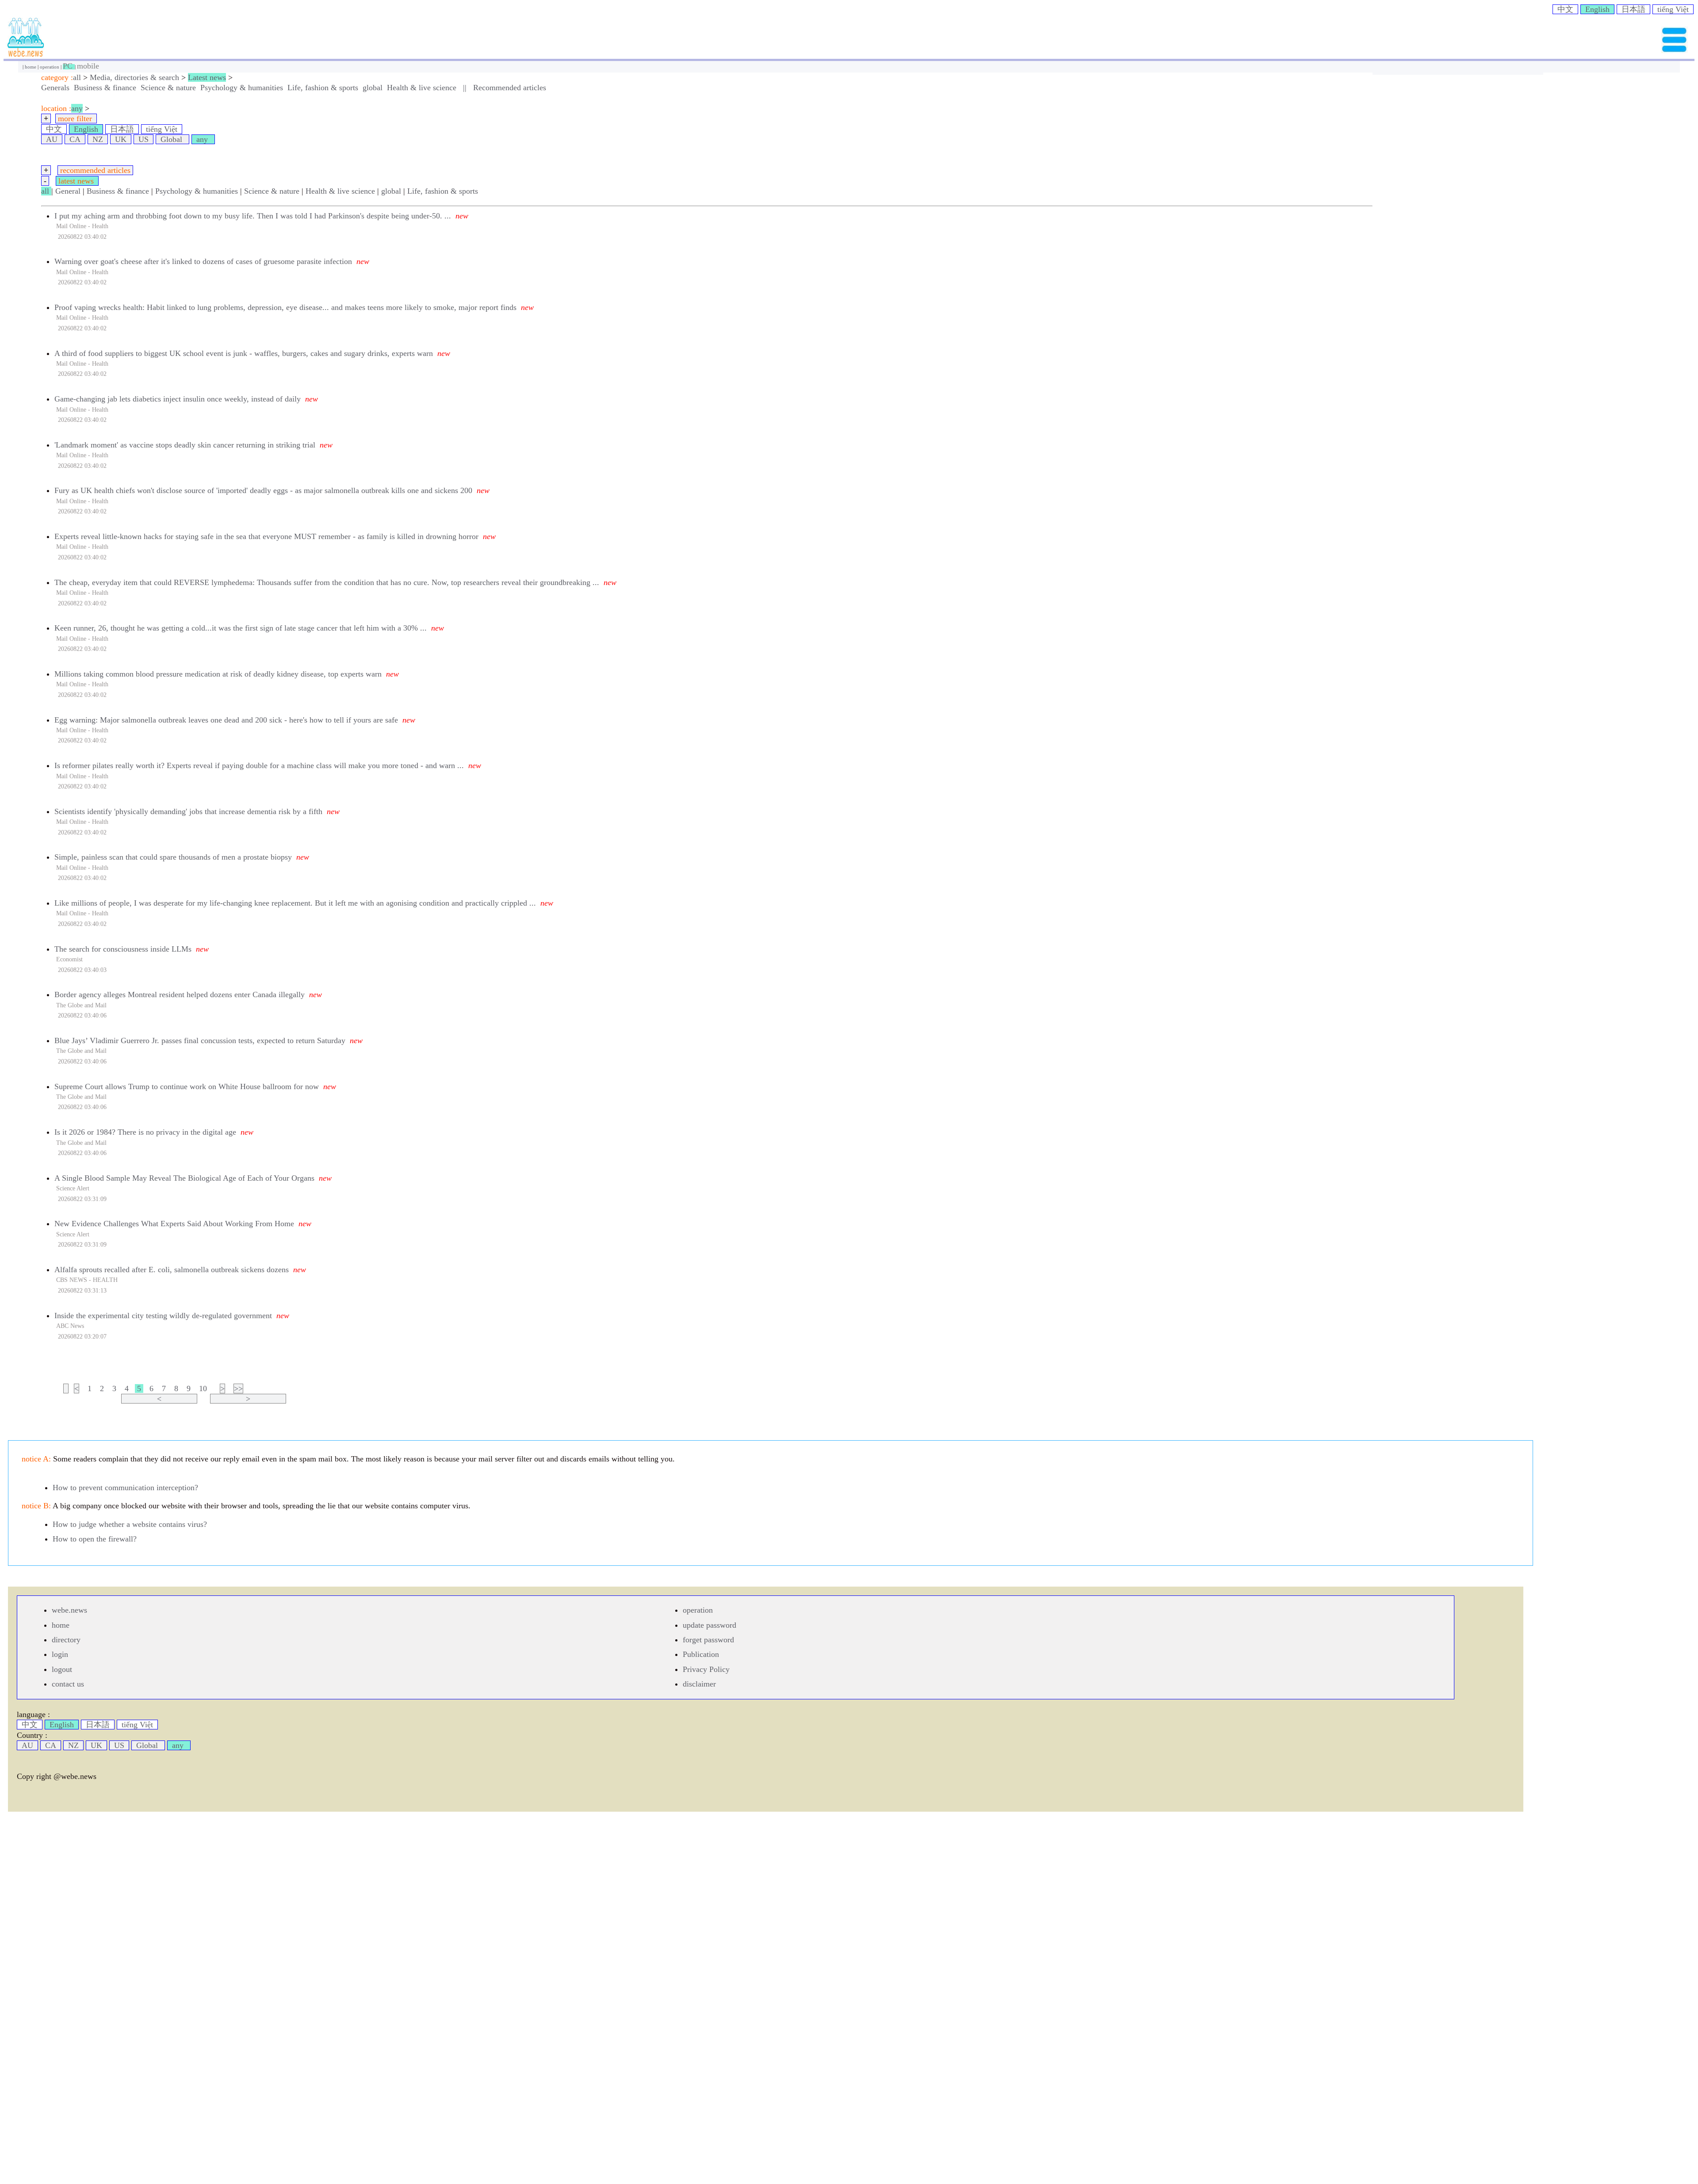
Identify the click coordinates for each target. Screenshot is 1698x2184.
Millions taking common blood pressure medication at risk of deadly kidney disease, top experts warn (218, 674)
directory (66, 1640)
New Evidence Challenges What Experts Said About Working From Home (174, 1224)
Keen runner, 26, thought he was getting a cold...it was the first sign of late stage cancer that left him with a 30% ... (241, 628)
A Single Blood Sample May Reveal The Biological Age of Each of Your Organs (184, 1178)
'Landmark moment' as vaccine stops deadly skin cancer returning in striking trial (185, 445)
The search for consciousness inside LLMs (123, 949)
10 (203, 1388)
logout (62, 1669)
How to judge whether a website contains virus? (130, 1524)
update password (709, 1625)
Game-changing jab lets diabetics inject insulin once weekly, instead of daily (178, 399)
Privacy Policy (706, 1669)
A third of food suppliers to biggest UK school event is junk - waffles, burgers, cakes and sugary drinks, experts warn (244, 353)
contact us (68, 1684)
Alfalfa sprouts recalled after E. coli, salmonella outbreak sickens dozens (172, 1270)
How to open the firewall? (95, 1539)
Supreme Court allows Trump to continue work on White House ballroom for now (187, 1086)
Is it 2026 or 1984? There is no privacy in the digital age (145, 1132)
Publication (701, 1654)
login (60, 1654)
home (31, 67)
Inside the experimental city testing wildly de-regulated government (163, 1316)
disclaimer (699, 1684)
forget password (708, 1640)
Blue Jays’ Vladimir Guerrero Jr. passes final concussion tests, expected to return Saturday (200, 1040)
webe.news (69, 1610)
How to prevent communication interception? (125, 1488)
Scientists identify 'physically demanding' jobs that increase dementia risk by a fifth (188, 811)
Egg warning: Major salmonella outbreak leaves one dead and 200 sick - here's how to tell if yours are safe (226, 720)
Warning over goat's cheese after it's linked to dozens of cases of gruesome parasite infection (203, 261)
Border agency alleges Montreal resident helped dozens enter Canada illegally (180, 994)
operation (50, 67)
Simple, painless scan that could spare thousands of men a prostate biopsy (173, 857)
